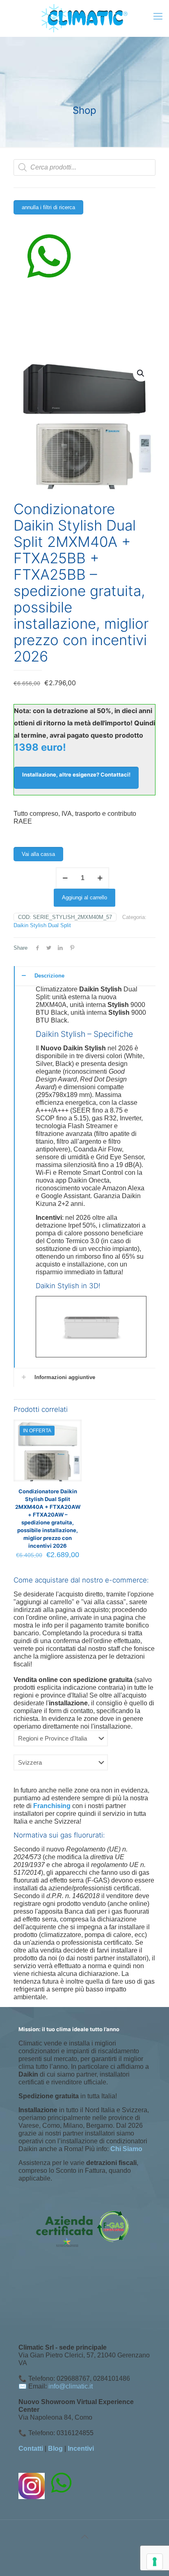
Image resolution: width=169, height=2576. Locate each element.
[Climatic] (84, 18)
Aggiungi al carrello (84, 897)
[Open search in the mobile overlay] (84, 167)
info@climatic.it (71, 2386)
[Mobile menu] (158, 16)
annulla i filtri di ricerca (48, 207)
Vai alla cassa (38, 854)
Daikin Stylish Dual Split (42, 925)
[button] (141, 373)
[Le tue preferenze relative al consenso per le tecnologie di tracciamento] (155, 2562)
